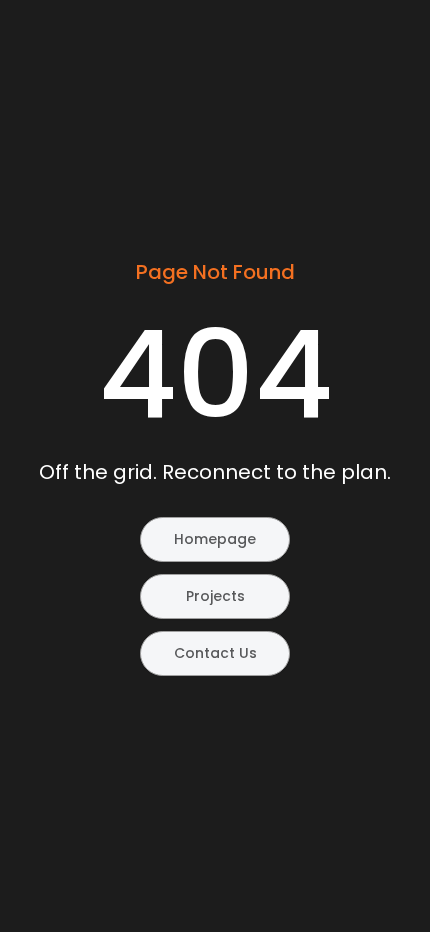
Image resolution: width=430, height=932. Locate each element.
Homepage (215, 539)
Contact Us (215, 653)
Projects (215, 596)
